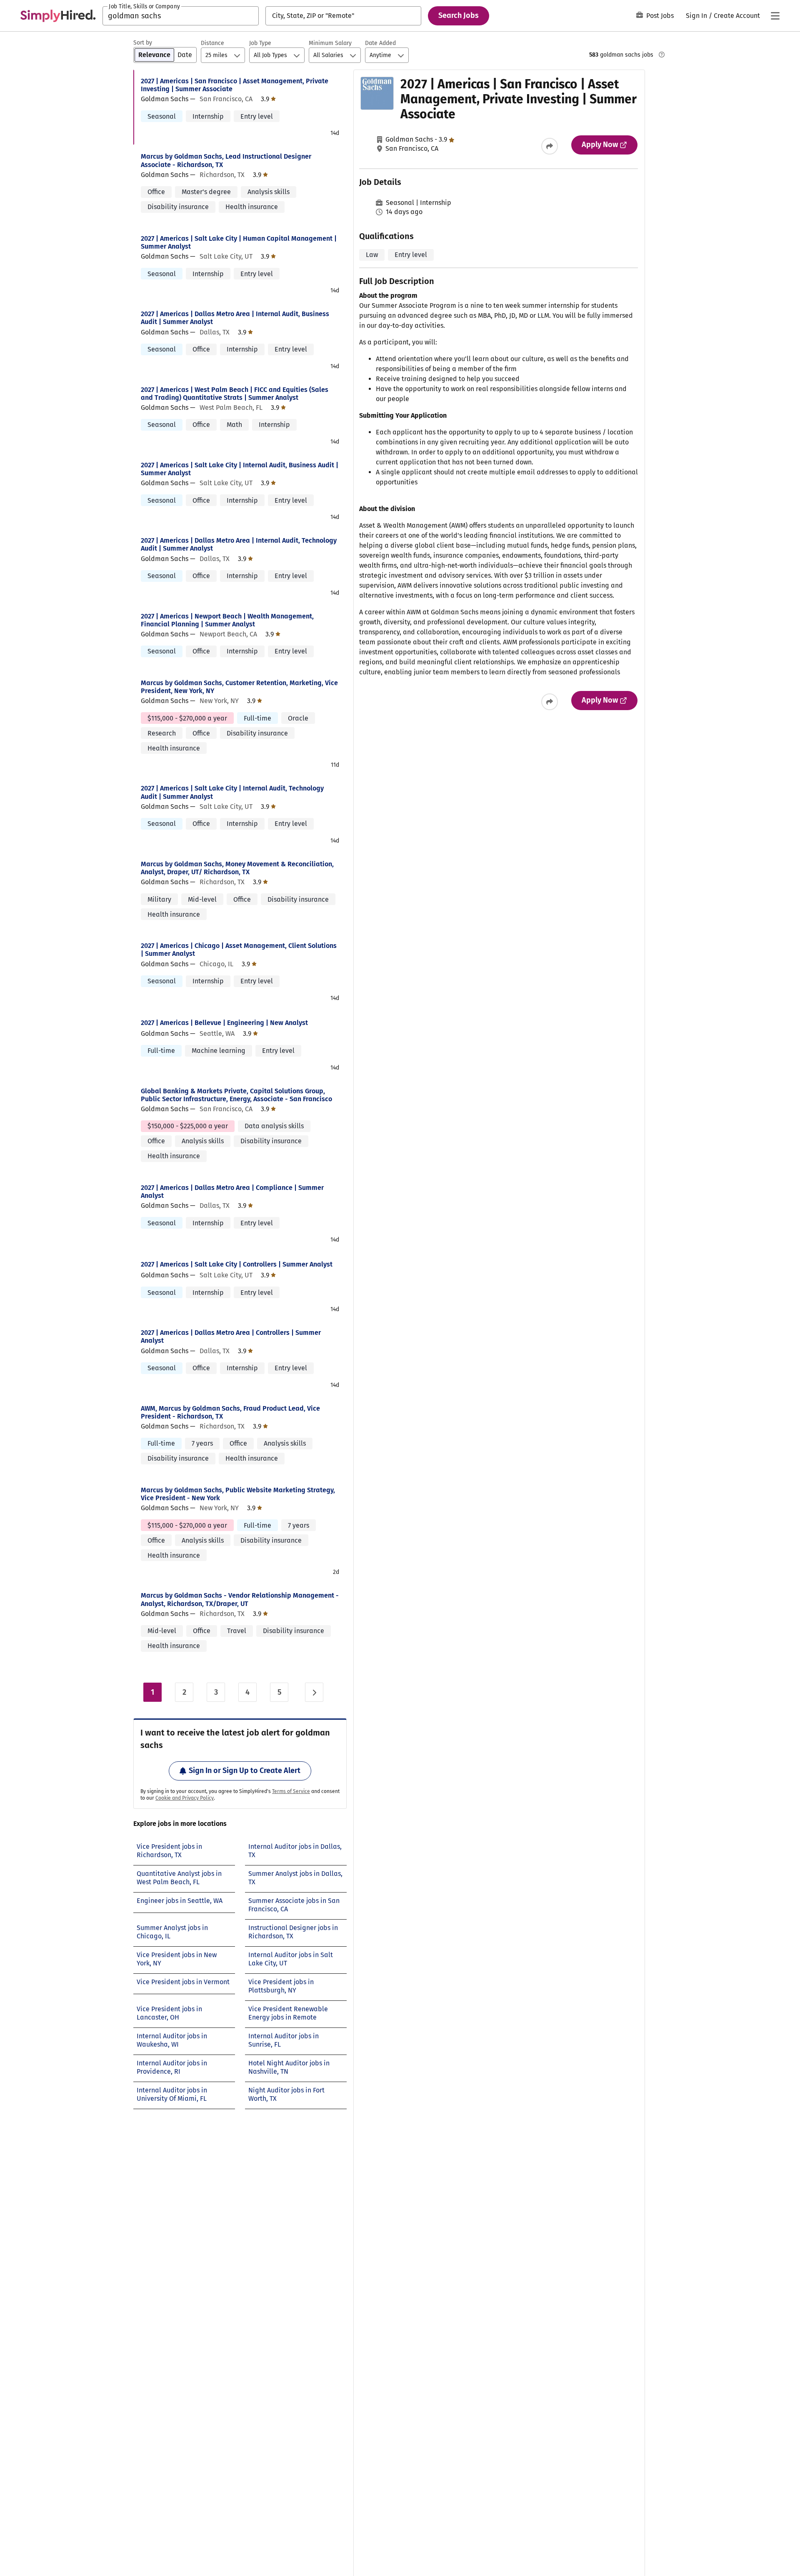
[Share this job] (550, 146)
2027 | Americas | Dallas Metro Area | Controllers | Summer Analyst (231, 1337)
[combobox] (181, 16)
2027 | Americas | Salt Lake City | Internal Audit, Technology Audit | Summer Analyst (232, 792)
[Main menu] (775, 16)
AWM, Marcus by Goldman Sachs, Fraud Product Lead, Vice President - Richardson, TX (230, 1412)
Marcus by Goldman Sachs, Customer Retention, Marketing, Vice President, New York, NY (239, 687)
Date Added (380, 43)
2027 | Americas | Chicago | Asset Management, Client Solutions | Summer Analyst (239, 950)
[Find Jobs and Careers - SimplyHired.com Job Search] (58, 16)
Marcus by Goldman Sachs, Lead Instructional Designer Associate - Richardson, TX (226, 160)
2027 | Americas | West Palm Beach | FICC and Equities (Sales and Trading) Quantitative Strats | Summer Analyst (235, 394)
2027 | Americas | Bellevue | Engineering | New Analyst (224, 1023)
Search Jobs (459, 15)
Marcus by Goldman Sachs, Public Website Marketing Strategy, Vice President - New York (238, 1494)
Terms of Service (291, 1791)
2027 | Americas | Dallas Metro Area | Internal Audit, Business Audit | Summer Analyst (235, 318)
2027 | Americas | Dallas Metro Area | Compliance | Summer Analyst (232, 1192)
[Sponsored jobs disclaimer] (662, 55)
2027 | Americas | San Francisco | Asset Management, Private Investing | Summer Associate (235, 85)
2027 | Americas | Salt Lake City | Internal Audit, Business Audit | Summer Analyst (240, 469)
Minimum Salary (330, 43)
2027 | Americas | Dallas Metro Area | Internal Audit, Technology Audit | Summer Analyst (239, 544)
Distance (212, 43)
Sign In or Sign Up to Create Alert (245, 1771)
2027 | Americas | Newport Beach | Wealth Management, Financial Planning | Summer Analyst (227, 620)
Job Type (260, 43)
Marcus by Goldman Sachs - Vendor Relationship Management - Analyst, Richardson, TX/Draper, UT (240, 1599)
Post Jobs (660, 16)
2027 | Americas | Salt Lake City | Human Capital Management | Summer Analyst (239, 242)
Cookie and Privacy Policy (185, 1798)
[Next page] (314, 1692)
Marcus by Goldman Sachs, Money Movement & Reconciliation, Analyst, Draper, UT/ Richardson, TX (237, 868)
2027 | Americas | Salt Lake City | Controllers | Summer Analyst (237, 1264)
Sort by (143, 43)
